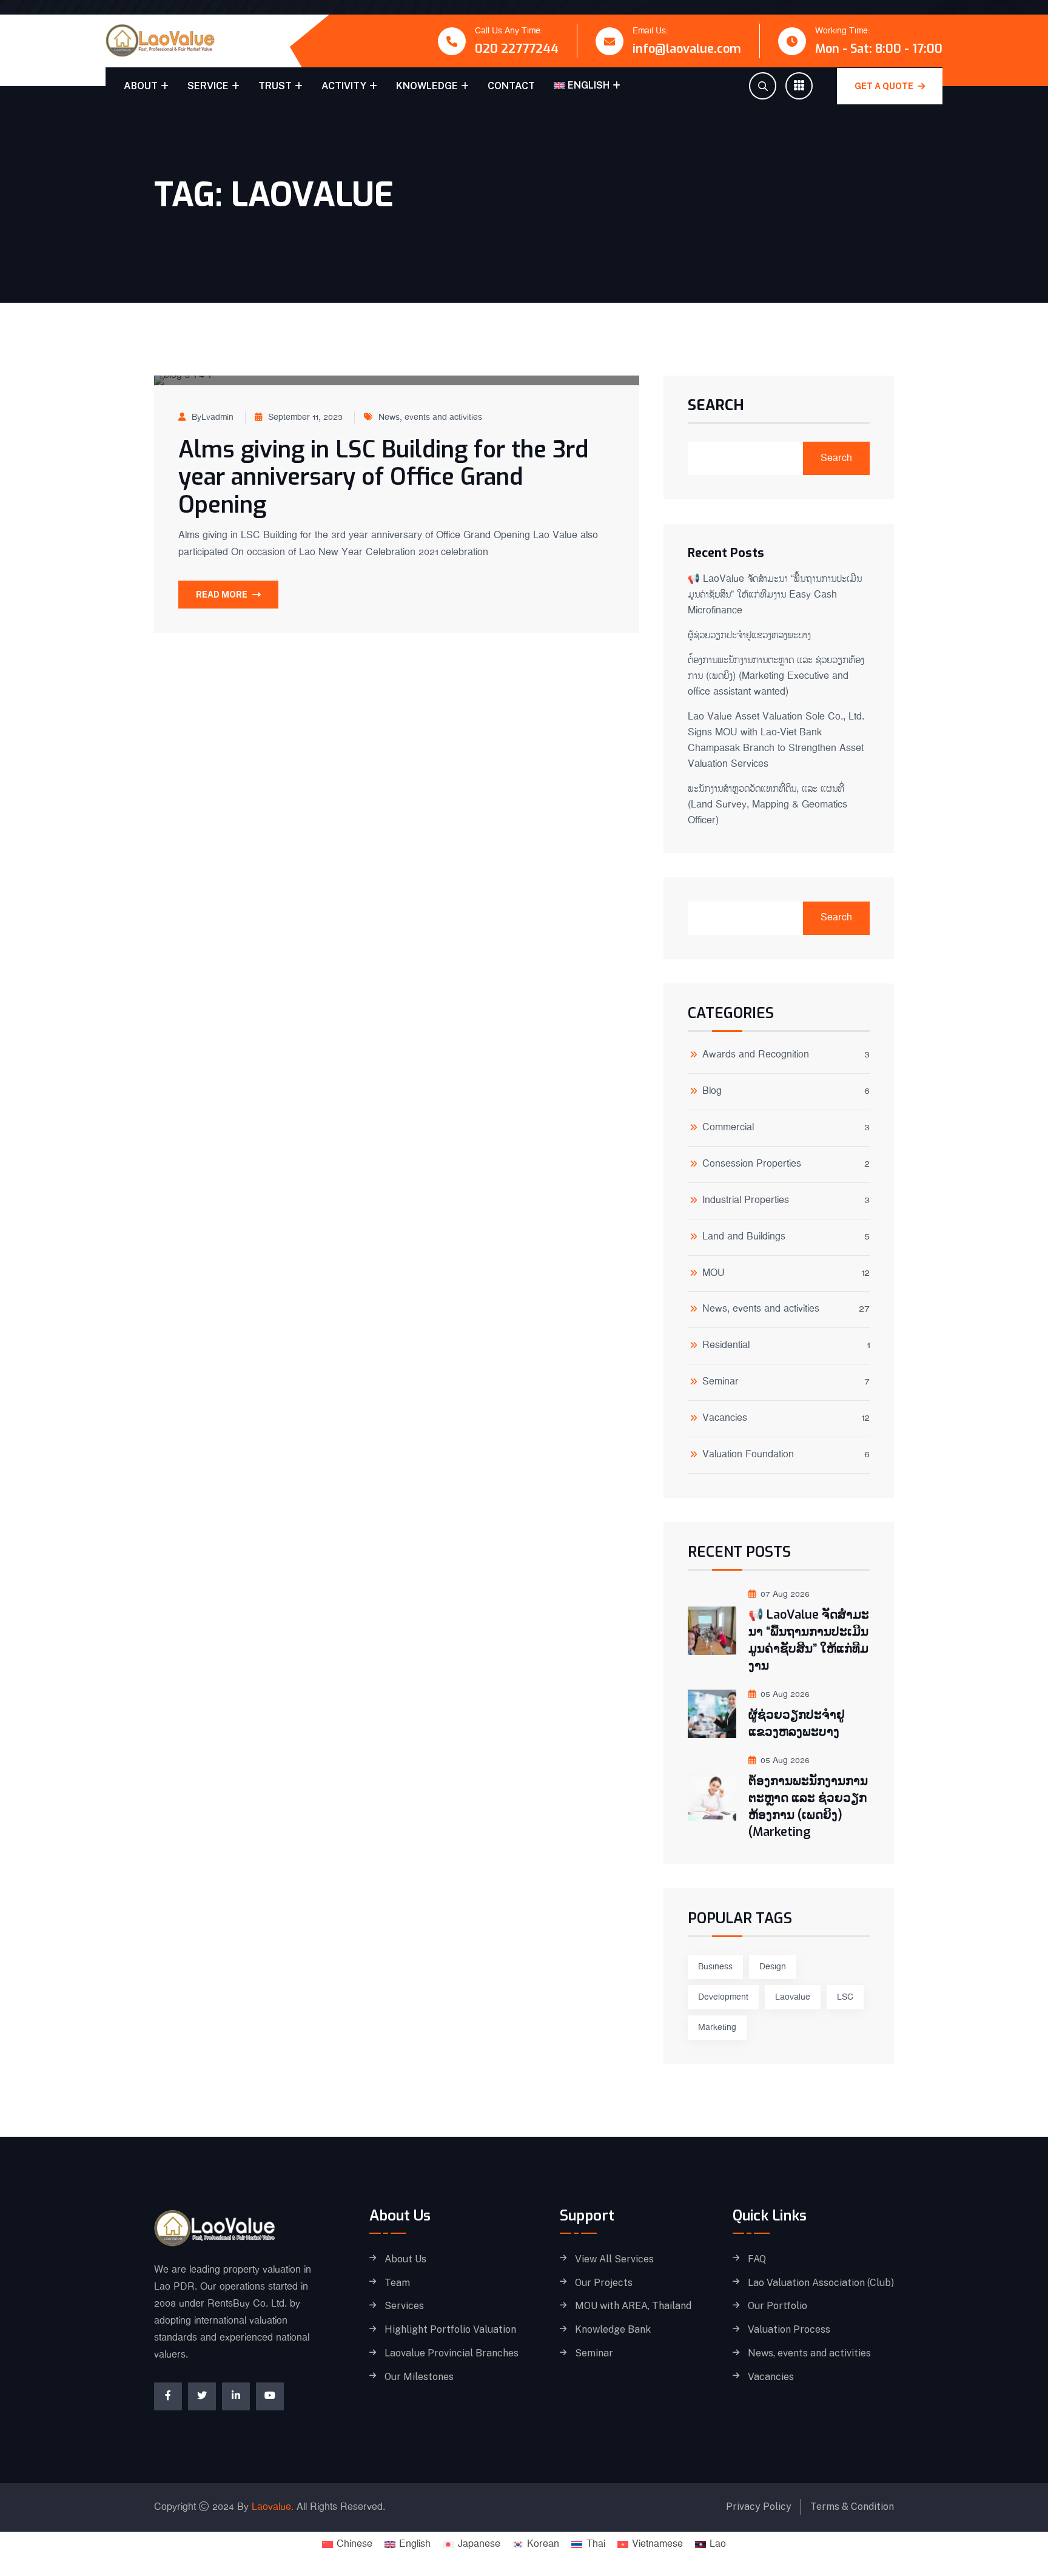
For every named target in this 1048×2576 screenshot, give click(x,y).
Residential (726, 1347)
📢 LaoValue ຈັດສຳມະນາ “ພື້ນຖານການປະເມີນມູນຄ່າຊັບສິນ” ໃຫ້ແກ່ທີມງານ (809, 1640)
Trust (275, 86)
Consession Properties (752, 1165)
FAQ (757, 2259)
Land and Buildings (744, 1238)
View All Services (614, 2259)
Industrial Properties (746, 1202)
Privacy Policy (759, 2507)
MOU (714, 1274)
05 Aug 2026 (785, 1694)
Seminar (720, 1383)
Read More (222, 595)
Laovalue (793, 1997)
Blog (712, 1092)
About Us (405, 2259)
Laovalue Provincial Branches (452, 2353)
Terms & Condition (852, 2507)
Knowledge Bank (613, 2330)
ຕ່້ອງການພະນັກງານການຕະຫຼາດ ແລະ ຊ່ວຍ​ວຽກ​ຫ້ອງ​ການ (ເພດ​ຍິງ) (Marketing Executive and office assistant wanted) (776, 676)
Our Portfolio (778, 2306)
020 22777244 (517, 49)
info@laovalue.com (687, 49)
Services (404, 2306)
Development (723, 1997)
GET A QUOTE (885, 86)
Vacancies (725, 1419)
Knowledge (427, 86)
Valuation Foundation (748, 1456)
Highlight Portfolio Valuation (450, 2330)
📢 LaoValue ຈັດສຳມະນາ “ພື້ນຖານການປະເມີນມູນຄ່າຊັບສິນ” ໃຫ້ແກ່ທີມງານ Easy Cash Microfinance (775, 595)
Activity (344, 86)
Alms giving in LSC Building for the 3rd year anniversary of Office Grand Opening (383, 477)
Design (773, 1967)
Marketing (717, 2028)
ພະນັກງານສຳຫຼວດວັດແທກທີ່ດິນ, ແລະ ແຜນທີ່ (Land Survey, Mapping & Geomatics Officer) (768, 805)
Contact (511, 86)
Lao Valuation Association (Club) (821, 2283)
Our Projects (604, 2283)
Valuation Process (789, 2330)
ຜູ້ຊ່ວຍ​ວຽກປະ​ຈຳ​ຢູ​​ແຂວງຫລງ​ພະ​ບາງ (749, 636)
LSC (845, 1997)
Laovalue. (273, 2507)
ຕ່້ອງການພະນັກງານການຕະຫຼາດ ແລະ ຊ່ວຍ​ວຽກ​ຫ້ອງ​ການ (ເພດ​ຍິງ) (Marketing (808, 1806)
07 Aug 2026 (785, 1594)
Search (716, 406)
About (141, 86)
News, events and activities (430, 417)
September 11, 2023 (305, 417)
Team (397, 2283)
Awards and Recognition (756, 1056)
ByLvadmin (213, 417)
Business (715, 1967)
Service (208, 86)
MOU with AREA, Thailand (633, 2306)
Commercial (728, 1129)
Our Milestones (419, 2377)
